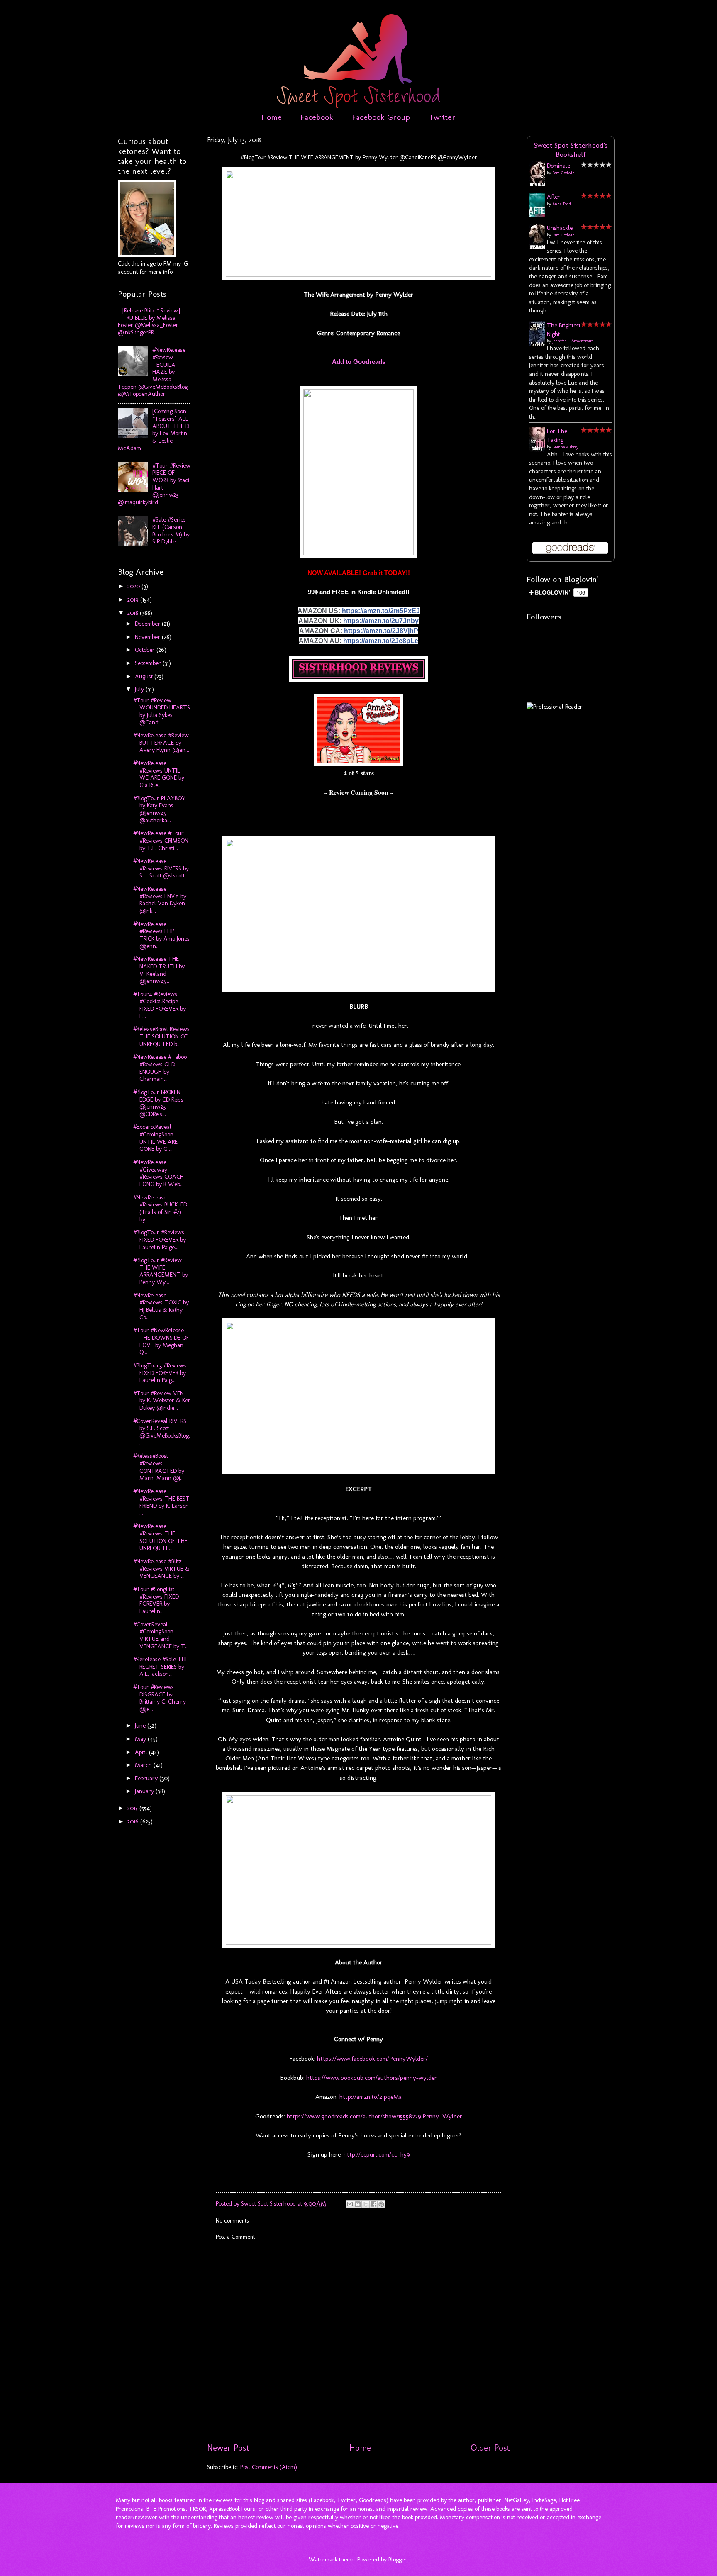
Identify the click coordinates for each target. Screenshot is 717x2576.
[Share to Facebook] (373, 2204)
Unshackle (560, 228)
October (146, 650)
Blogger (398, 2559)
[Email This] (350, 2204)
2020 (134, 586)
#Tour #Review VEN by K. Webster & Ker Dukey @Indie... (162, 1400)
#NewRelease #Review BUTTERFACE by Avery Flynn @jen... (161, 742)
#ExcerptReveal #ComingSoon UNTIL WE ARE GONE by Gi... (155, 1138)
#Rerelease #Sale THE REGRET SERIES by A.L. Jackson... (161, 1666)
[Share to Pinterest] (381, 2204)
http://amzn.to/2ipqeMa (370, 2097)
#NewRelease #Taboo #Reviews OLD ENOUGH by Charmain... (160, 1068)
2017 (133, 1808)
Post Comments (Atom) (269, 2467)
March (144, 1765)
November (148, 637)
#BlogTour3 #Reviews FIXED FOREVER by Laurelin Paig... (160, 1373)
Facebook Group (381, 117)
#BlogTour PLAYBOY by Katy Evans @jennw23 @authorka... (159, 809)
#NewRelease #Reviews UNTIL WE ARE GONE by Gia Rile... (159, 774)
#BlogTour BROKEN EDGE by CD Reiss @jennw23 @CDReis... (158, 1103)
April (142, 1752)
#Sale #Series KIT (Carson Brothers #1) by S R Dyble (171, 530)
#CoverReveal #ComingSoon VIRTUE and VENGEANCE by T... (161, 1635)
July (140, 689)
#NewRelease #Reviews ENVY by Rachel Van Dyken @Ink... (160, 900)
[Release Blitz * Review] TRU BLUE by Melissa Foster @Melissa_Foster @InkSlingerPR (149, 321)
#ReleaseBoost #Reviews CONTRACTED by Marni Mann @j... (159, 1467)
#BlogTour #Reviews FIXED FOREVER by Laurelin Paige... (160, 1239)
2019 (134, 600)
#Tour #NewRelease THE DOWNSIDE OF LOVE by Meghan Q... (161, 1341)
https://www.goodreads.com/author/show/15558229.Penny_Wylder (374, 2116)
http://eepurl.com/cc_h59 (376, 2154)
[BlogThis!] (358, 2204)
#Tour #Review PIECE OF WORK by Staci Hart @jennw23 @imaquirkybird (154, 484)
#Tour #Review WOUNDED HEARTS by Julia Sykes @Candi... (162, 711)
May (141, 1739)
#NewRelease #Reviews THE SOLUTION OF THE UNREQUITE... (160, 1537)
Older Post (490, 2448)
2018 (134, 613)
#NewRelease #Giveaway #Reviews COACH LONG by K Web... (159, 1173)
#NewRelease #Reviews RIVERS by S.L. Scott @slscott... (161, 868)
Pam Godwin (563, 173)
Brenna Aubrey (565, 447)
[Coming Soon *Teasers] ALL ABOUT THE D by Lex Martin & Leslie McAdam (154, 429)
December (148, 624)
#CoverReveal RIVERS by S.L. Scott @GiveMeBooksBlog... (162, 1432)
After (554, 197)
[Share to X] (366, 2204)
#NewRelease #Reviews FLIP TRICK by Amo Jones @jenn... (161, 935)
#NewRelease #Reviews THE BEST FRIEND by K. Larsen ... (161, 1502)
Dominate (558, 166)
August (145, 676)
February (147, 1778)
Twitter (442, 117)
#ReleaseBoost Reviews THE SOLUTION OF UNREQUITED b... (161, 1036)
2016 (134, 1821)
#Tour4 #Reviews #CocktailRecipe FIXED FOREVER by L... (160, 1005)
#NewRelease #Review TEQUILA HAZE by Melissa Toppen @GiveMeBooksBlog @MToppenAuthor (153, 372)
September (149, 663)
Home (272, 117)
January (145, 1791)
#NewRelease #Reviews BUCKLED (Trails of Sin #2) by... (160, 1208)
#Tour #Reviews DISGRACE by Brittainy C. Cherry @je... (160, 1698)
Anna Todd (562, 204)
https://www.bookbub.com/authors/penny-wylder (371, 2078)
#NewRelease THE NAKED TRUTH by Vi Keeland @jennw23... (159, 970)
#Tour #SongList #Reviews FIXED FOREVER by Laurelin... (156, 1600)
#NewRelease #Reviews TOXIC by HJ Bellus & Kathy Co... (161, 1306)
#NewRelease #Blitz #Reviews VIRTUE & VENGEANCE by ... (161, 1568)
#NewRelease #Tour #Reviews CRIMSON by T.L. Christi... (161, 840)
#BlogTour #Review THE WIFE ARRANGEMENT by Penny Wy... (161, 1271)
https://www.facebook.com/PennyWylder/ (372, 2058)
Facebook (317, 117)
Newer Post (228, 2448)
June (141, 1725)
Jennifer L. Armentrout (573, 341)
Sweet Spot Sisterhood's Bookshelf (571, 150)
